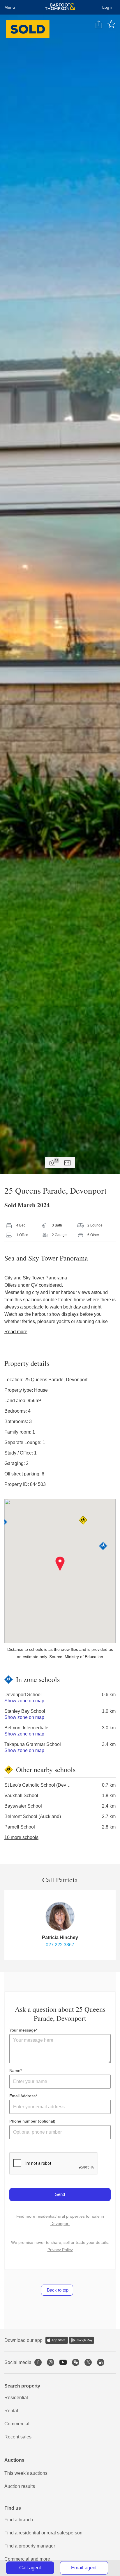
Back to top (57, 2290)
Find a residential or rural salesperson (43, 2533)
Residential (16, 2398)
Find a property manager (30, 2546)
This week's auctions (26, 2473)
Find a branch (19, 2520)
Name (15, 2071)
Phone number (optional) (32, 2121)
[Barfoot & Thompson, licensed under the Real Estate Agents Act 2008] (60, 7)
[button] (60, 1564)
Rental (11, 2411)
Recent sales (18, 2437)
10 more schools (21, 1837)
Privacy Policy (60, 2250)
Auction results (20, 2486)
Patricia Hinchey (60, 1937)
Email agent (84, 2568)
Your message (23, 2030)
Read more (16, 1332)
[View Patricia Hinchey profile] (60, 1916)
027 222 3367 (60, 1945)
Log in (108, 7)
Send (60, 2194)
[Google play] (82, 2340)
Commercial (17, 2424)
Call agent (30, 2568)
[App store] (57, 2340)
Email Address (22, 2096)
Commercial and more (27, 2559)
